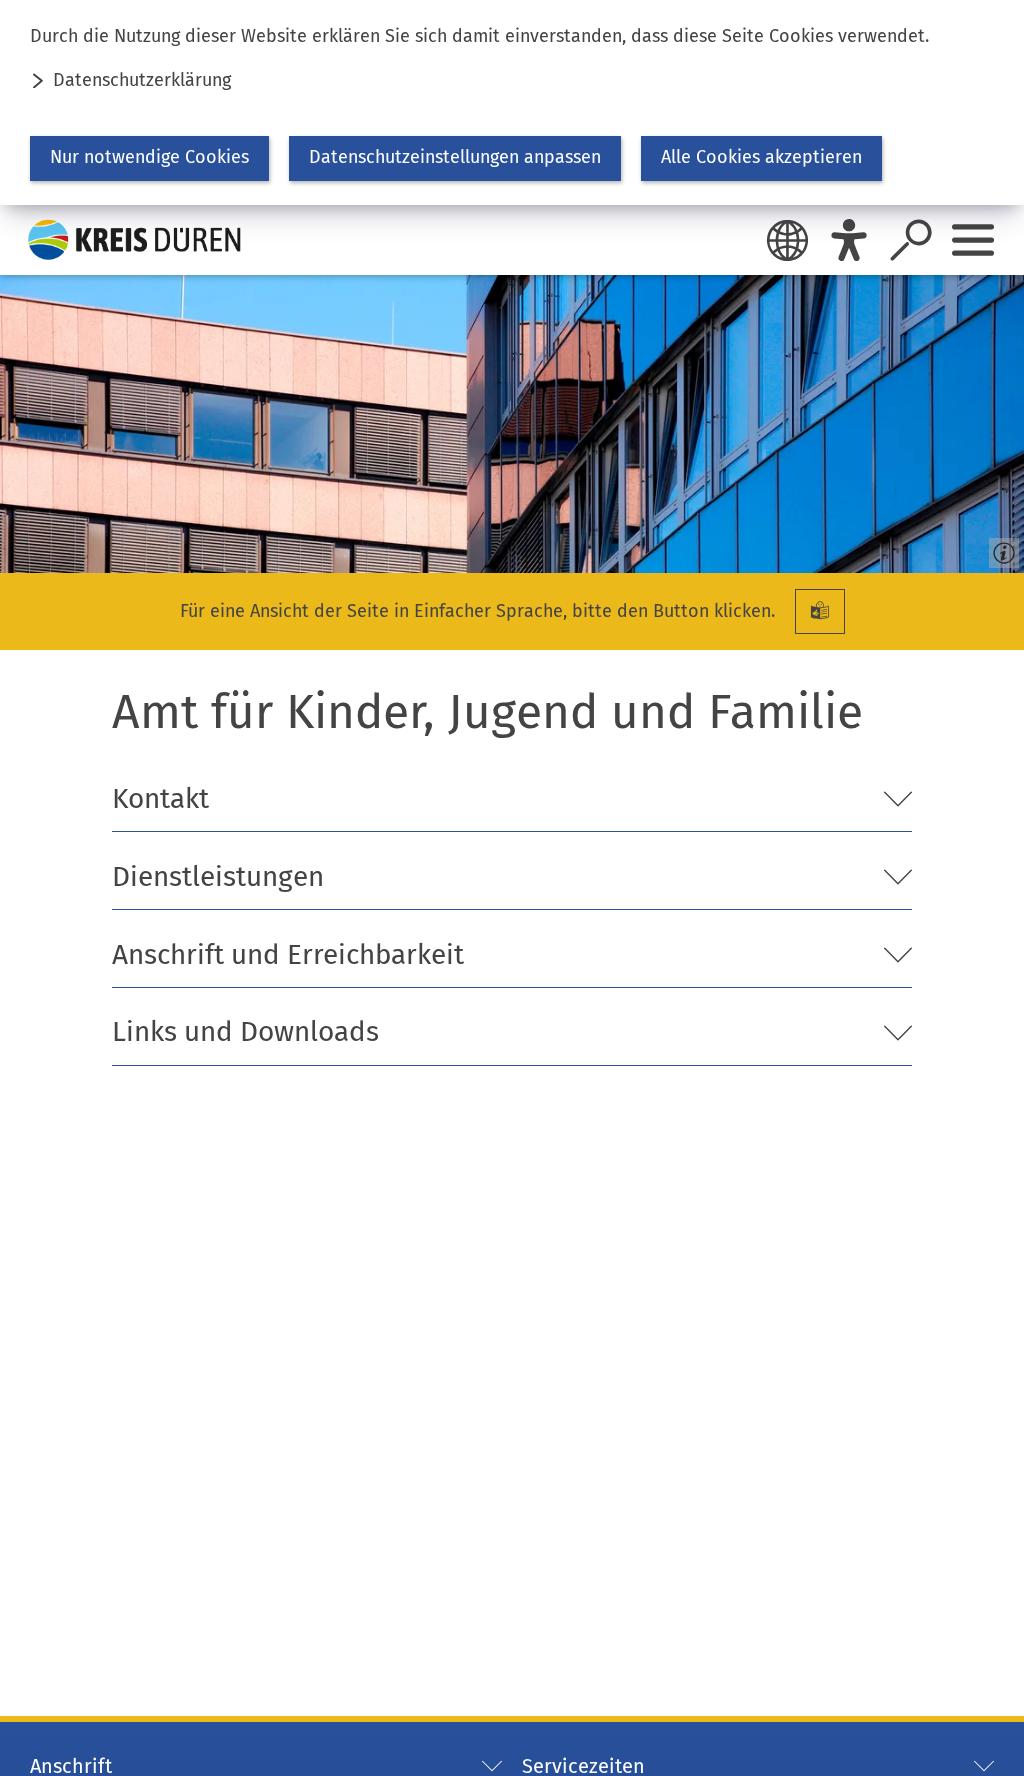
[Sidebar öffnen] (973, 240)
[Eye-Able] (849, 240)
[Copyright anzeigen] (1000, 549)
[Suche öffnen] (911, 240)
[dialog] (512, 102)
